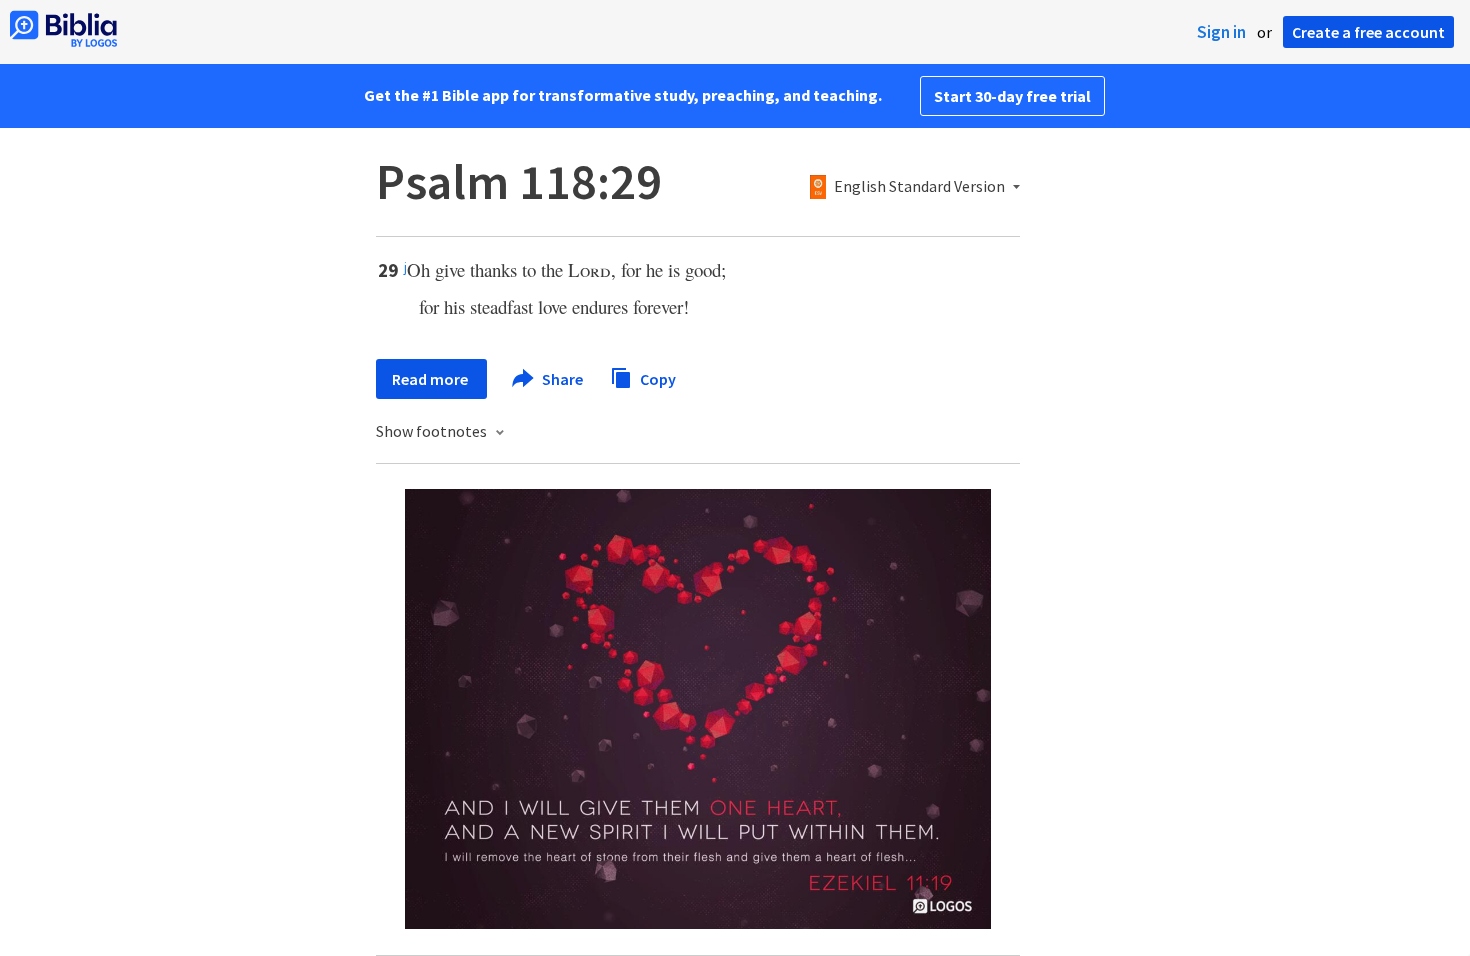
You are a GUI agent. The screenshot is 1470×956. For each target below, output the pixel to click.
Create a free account (1368, 32)
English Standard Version (919, 187)
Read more (431, 379)
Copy (656, 378)
